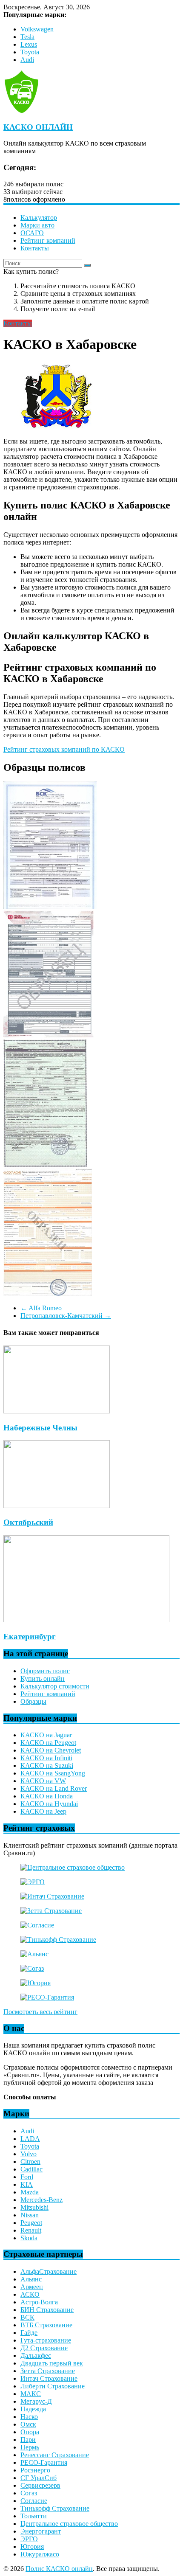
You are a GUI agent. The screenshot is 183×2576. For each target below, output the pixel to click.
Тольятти (34, 2516)
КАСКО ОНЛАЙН (38, 127)
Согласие (34, 2501)
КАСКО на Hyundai (49, 1804)
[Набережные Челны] (57, 1411)
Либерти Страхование (53, 2386)
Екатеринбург (30, 1636)
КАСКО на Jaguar (46, 1735)
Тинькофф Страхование (55, 2508)
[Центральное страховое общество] (73, 1867)
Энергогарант (41, 2531)
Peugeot (31, 2223)
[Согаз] (32, 1968)
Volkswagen (37, 29)
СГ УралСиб (39, 2478)
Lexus (29, 44)
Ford (27, 2177)
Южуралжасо (40, 2554)
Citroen (30, 2162)
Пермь (30, 2447)
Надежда (33, 2409)
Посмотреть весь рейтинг (40, 2012)
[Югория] (36, 1983)
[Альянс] (34, 1954)
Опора (30, 2432)
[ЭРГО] (33, 1882)
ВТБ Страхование (46, 2325)
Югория (32, 2547)
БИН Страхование (47, 2310)
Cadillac (31, 2169)
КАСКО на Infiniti (46, 1758)
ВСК (27, 2317)
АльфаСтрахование (49, 2271)
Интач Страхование (49, 2378)
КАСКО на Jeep (43, 1811)
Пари (28, 2440)
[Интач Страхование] (52, 1896)
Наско (29, 2417)
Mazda (30, 2192)
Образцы (33, 1701)
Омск (28, 2424)
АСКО (30, 2294)
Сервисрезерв (40, 2485)
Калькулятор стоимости (55, 1686)
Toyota (30, 52)
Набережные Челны (40, 1428)
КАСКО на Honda (47, 1796)
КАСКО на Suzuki (47, 1766)
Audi (27, 60)
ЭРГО (29, 2539)
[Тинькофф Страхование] (58, 1940)
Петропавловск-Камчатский (66, 1316)
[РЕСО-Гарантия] (47, 1997)
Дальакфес (36, 2355)
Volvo (29, 2154)
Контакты (35, 248)
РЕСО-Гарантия (44, 2462)
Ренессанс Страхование (55, 2455)
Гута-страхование (46, 2340)
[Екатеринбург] (86, 1620)
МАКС (31, 2394)
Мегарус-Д (36, 2401)
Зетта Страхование (48, 2371)
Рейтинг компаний (48, 240)
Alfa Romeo (41, 1308)
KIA (27, 2184)
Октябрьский (28, 1522)
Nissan (30, 2215)
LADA (30, 2139)
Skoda (29, 2238)
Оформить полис (45, 1671)
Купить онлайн (43, 1678)
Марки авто (37, 225)
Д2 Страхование (44, 2348)
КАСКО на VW (43, 1781)
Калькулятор (39, 218)
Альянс (31, 2279)
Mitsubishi (34, 2207)
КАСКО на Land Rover (54, 1788)
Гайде (29, 2333)
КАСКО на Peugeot (48, 1743)
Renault (31, 2230)
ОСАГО (32, 233)
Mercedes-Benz (41, 2200)
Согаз (29, 2493)
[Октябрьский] (57, 1506)
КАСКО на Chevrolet (51, 1750)
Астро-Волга (39, 2302)
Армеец (32, 2287)
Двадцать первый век (52, 2363)
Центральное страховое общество (69, 2524)
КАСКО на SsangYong (53, 1773)
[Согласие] (37, 1925)
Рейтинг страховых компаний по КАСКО (64, 749)
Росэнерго (35, 2470)
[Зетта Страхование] (51, 1911)
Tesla (27, 37)
